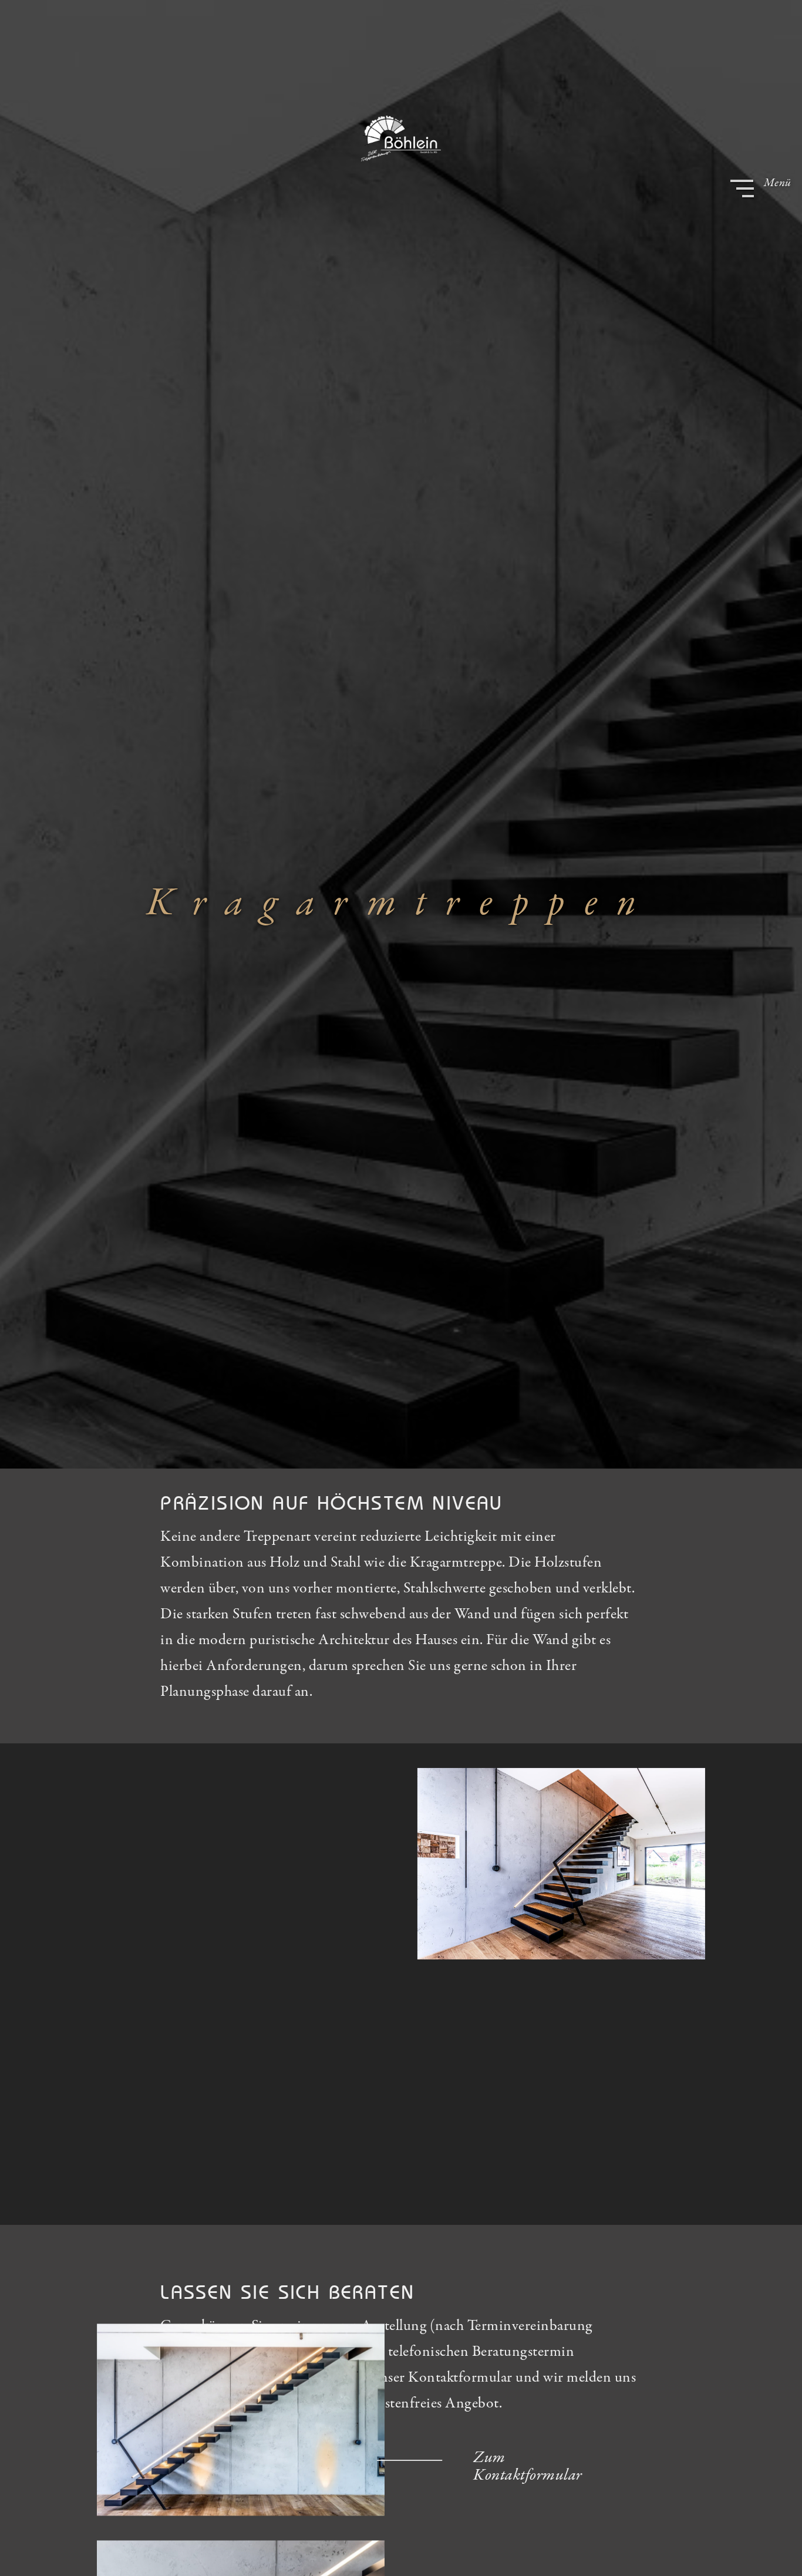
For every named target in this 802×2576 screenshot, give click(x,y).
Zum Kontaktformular (528, 2467)
